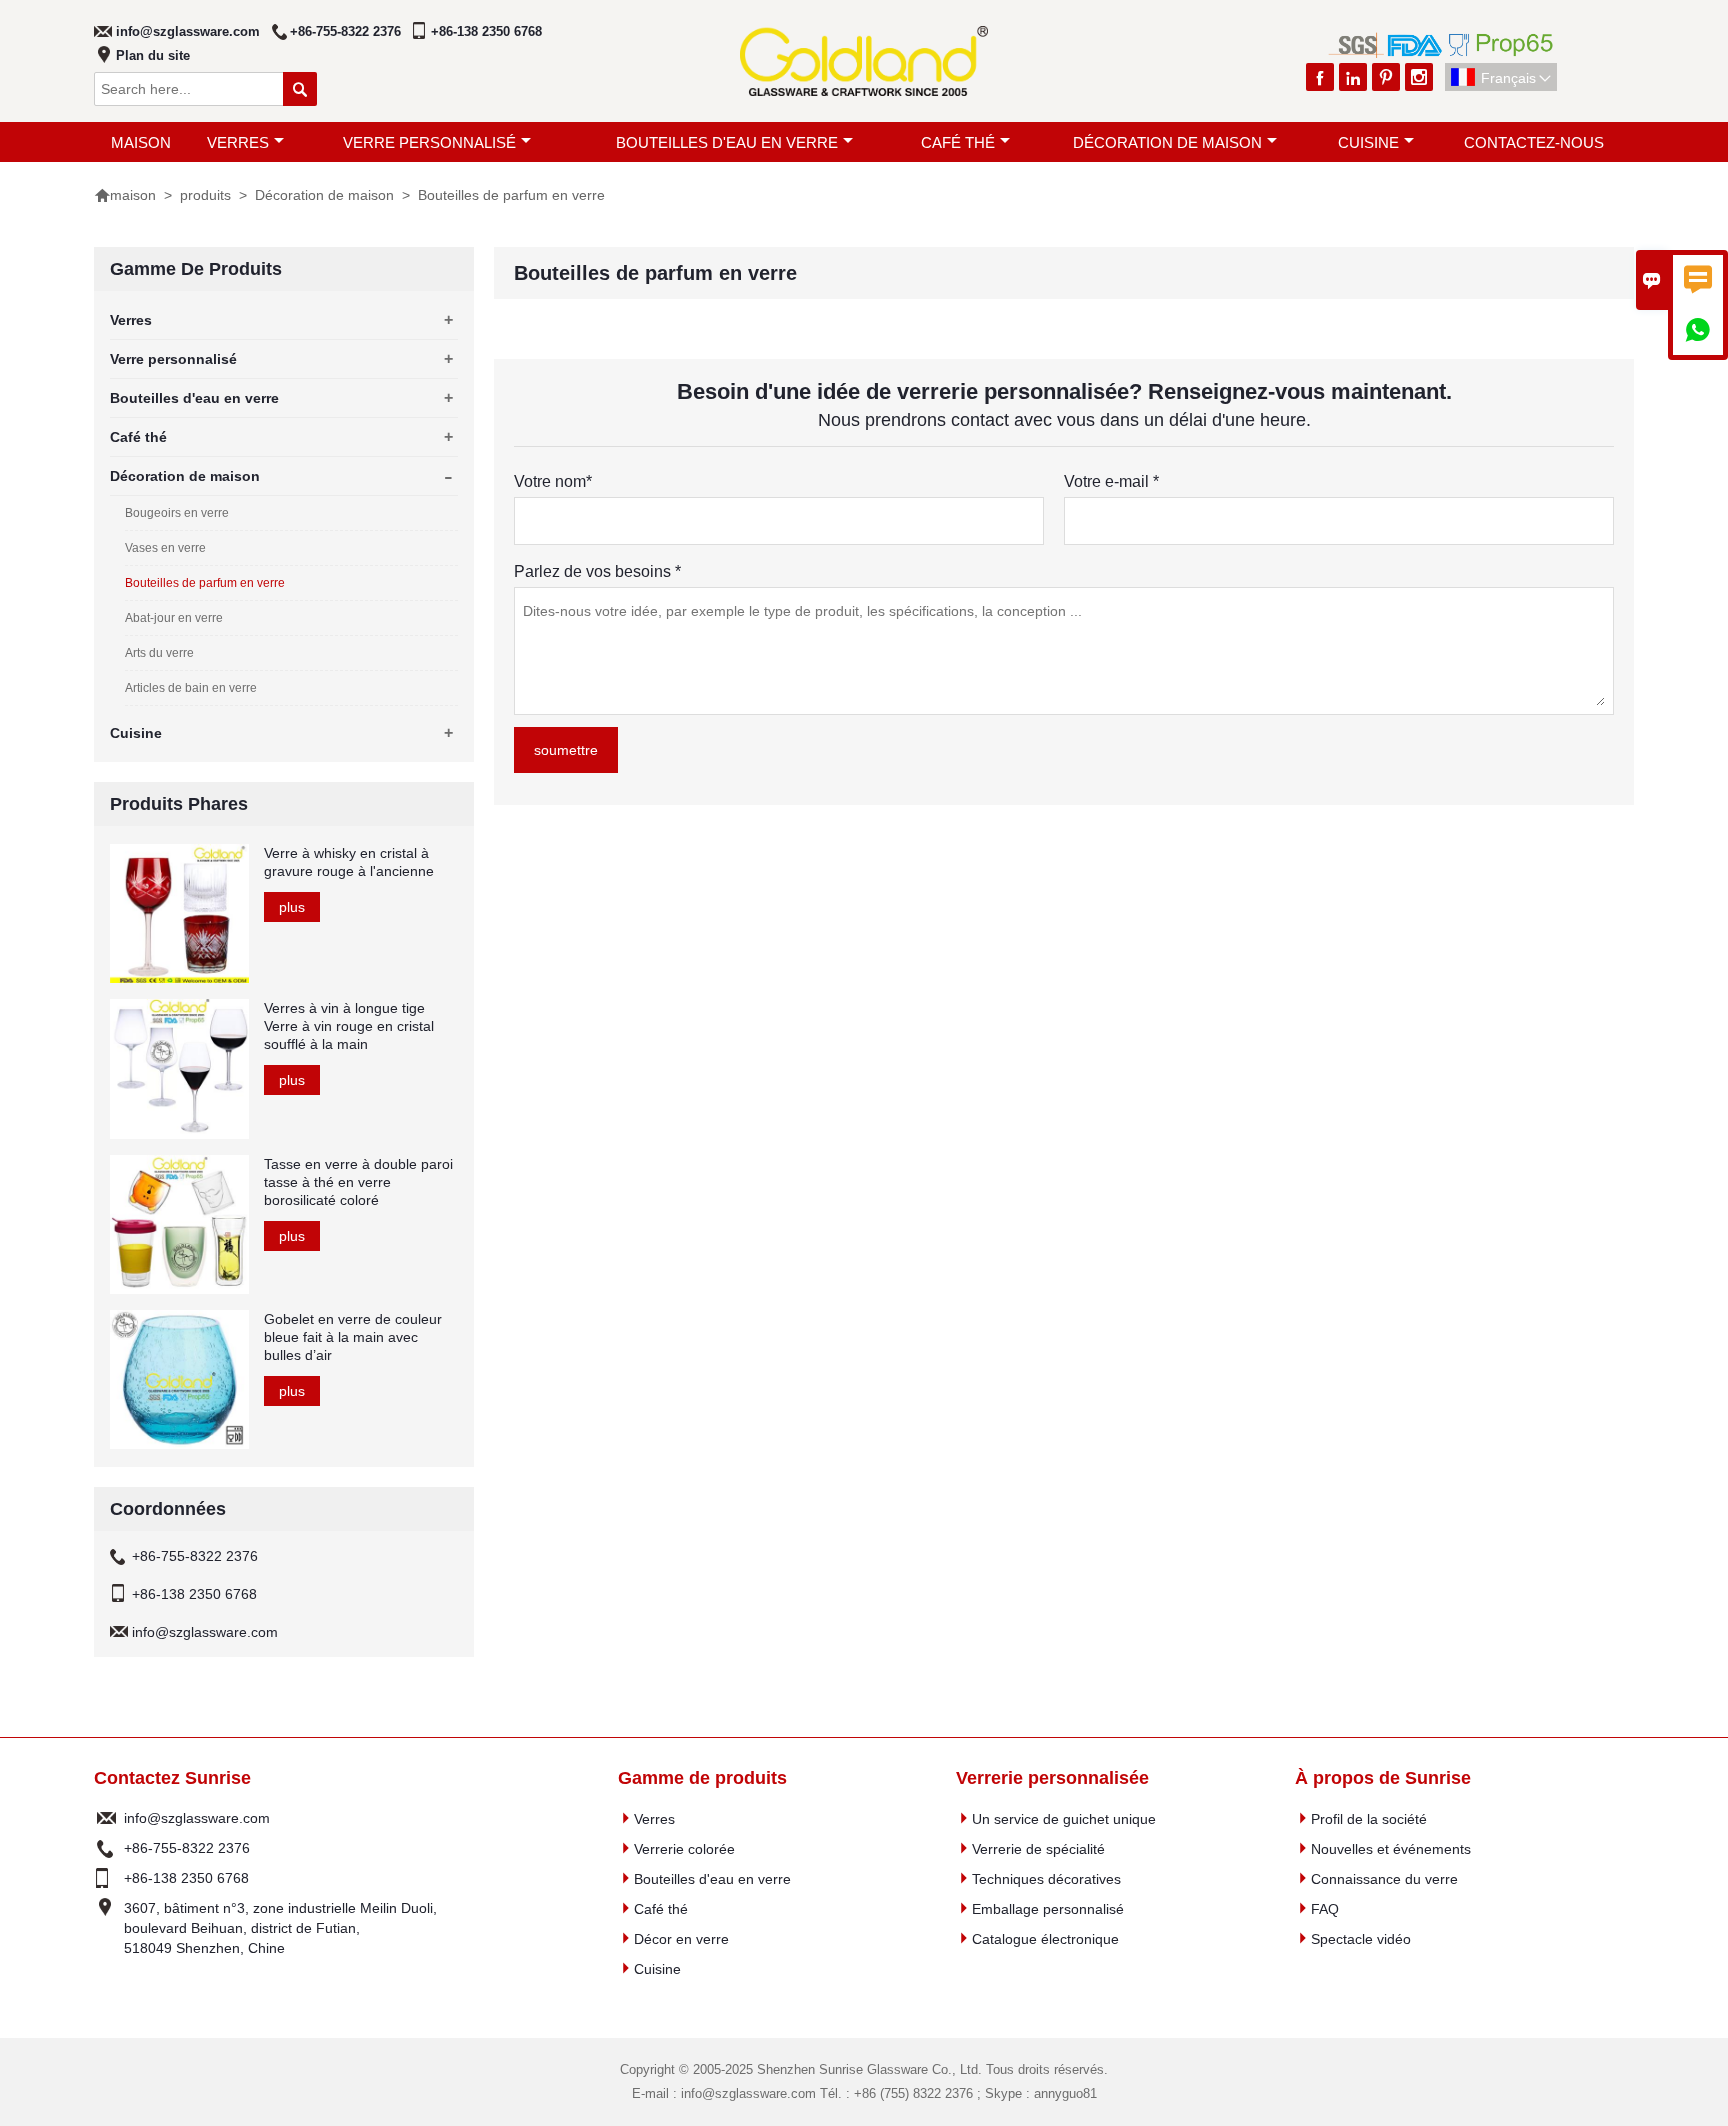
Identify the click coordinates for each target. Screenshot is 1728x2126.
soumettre (566, 750)
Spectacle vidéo (1361, 1939)
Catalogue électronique (1045, 1939)
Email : (106, 1818)
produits (205, 195)
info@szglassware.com (188, 31)
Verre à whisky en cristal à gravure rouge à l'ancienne (349, 862)
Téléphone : (106, 1848)
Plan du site (153, 55)
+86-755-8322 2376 (345, 31)
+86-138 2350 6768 (486, 31)
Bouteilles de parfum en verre (205, 583)
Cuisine (1368, 142)
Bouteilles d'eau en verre (727, 142)
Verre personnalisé (429, 142)
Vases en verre (165, 548)
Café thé (958, 142)
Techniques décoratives (1046, 1879)
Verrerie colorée (684, 1849)
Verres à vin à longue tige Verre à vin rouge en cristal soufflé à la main (349, 1026)
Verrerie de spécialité (1038, 1849)
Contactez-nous (1534, 142)
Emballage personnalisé (1048, 1909)
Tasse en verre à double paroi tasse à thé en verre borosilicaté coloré (358, 1182)
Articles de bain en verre (191, 688)
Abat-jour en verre (174, 618)
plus (292, 907)
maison (141, 142)
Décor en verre (681, 1939)
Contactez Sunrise (172, 1778)
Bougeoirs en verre (177, 513)
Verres (238, 142)
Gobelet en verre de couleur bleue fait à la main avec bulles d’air (353, 1337)
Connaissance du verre (1384, 1879)
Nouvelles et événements (1391, 1849)
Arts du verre (159, 653)
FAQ (1325, 1909)
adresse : (106, 1928)
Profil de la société (1369, 1819)
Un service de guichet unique (1064, 1819)
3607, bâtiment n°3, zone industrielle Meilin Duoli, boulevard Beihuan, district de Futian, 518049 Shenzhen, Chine (280, 1928)
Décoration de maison (1167, 142)
